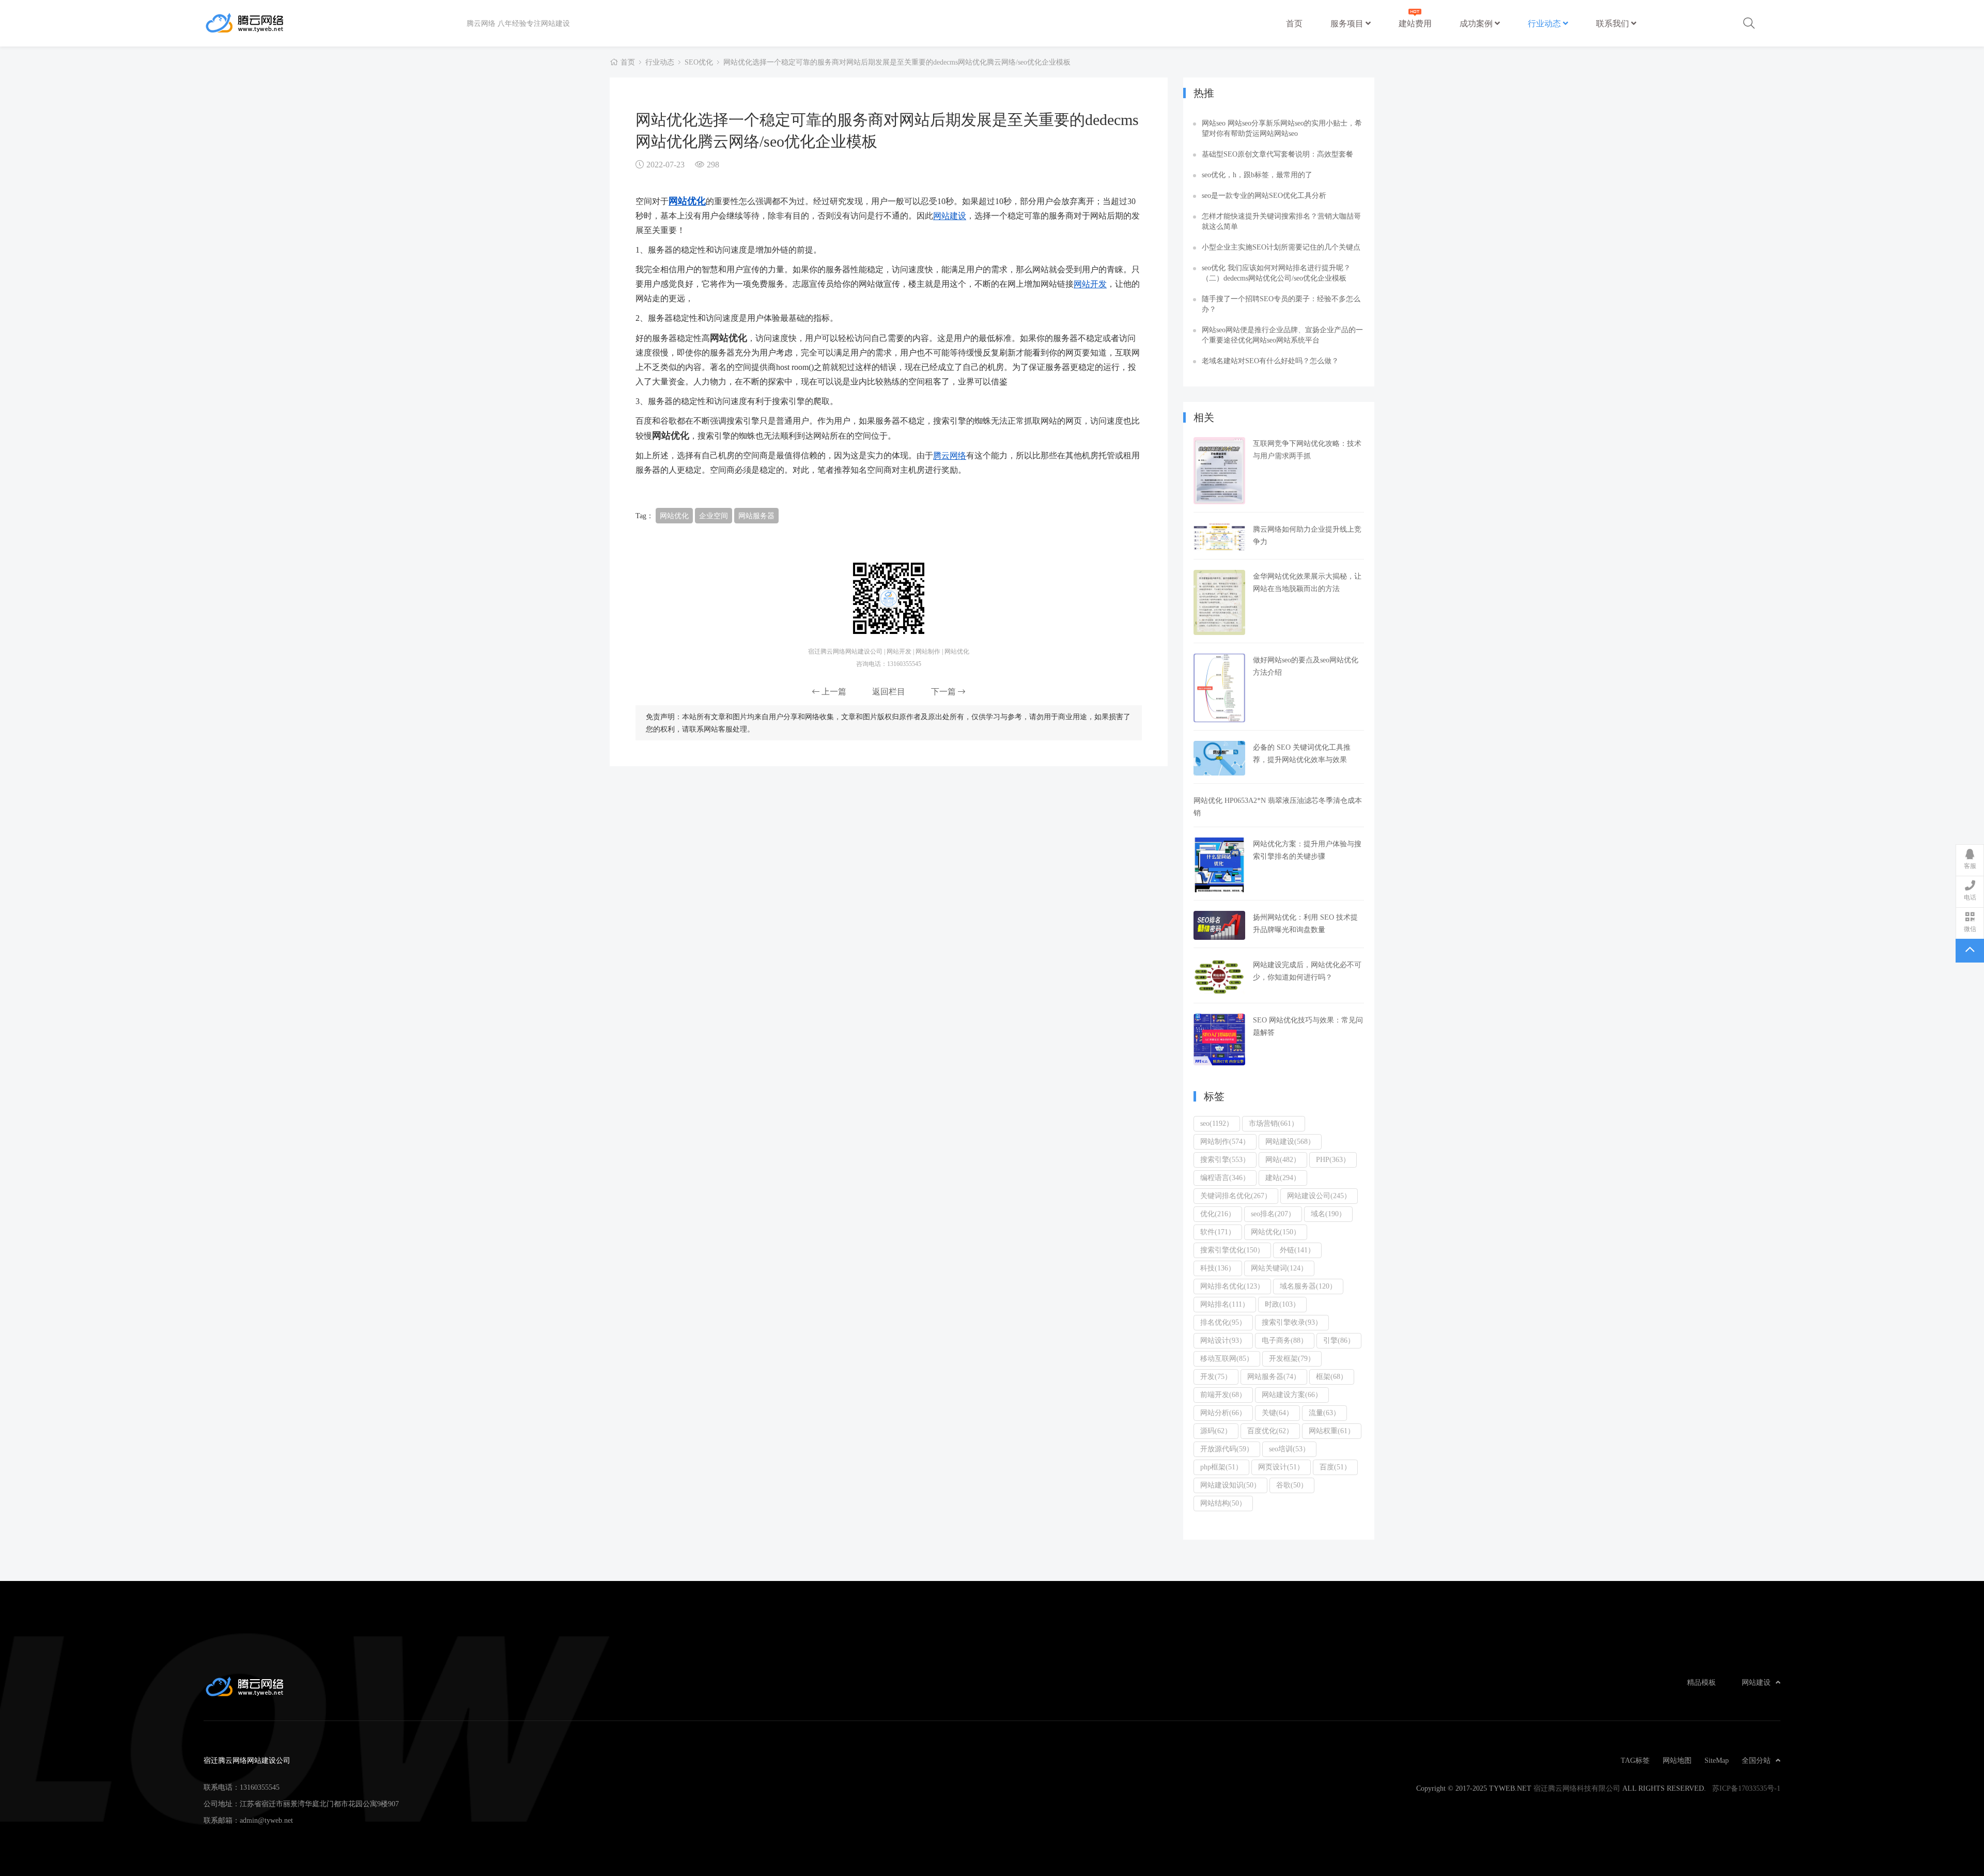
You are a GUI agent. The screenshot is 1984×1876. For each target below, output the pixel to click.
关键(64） (1277, 1413)
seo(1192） (1217, 1123)
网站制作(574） (1225, 1141)
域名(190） (1328, 1214)
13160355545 (260, 1787)
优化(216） (1218, 1214)
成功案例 (1477, 23)
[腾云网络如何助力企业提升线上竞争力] (1219, 537)
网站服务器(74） (1274, 1376)
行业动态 (1545, 23)
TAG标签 (1635, 1760)
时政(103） (1282, 1304)
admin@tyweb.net (266, 1820)
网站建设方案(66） (1292, 1394)
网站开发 (1090, 284)
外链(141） (1297, 1250)
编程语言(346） (1225, 1177)
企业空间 (714, 516)
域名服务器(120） (1308, 1286)
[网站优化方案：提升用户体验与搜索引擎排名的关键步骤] (1219, 865)
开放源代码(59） (1227, 1449)
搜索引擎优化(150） (1232, 1250)
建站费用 (1415, 23)
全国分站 (1756, 1760)
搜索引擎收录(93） (1292, 1322)
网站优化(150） (1276, 1232)
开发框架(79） (1292, 1358)
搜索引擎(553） (1225, 1159)
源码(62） (1216, 1431)
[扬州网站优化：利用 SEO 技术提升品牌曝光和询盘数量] (1219, 925)
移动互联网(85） (1227, 1358)
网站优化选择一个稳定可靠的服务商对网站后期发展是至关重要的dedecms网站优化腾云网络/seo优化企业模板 (897, 62)
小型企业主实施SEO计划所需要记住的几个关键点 (1281, 247)
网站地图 (1677, 1760)
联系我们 (1614, 23)
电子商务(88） (1285, 1340)
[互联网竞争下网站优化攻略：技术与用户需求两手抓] (1219, 471)
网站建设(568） (1290, 1141)
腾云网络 (950, 455)
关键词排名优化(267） (1236, 1196)
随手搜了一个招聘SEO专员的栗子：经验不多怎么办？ (1281, 304)
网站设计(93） (1223, 1340)
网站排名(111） (1225, 1304)
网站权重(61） (1332, 1431)
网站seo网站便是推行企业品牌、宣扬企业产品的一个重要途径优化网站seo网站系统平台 (1282, 335)
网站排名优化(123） (1232, 1286)
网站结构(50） (1223, 1503)
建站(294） (1283, 1177)
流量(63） (1324, 1413)
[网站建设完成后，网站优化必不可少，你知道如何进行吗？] (1219, 977)
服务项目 (1348, 23)
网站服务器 (756, 516)
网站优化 (687, 200)
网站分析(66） (1223, 1413)
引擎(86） (1339, 1340)
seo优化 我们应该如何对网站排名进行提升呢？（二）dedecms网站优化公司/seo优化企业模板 (1276, 273)
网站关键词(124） (1279, 1268)
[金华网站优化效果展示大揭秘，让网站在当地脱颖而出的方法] (1219, 602)
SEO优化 (699, 62)
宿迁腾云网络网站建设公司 (335, 23)
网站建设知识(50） (1230, 1485)
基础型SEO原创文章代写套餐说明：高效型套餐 (1277, 154)
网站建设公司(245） (1319, 1196)
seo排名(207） (1273, 1214)
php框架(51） (1221, 1467)
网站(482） (1283, 1159)
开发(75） (1216, 1376)
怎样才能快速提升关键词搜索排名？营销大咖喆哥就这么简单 (1281, 221)
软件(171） (1218, 1232)
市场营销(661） (1274, 1123)
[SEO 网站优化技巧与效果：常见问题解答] (1219, 1040)
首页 (1294, 23)
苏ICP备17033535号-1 (1746, 1788)
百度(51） (1335, 1467)
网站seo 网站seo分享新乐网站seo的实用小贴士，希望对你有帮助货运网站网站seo (1282, 128)
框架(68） (1332, 1376)
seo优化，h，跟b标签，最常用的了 (1257, 175)
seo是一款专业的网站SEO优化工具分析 (1264, 195)
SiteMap (1717, 1760)
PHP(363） (1333, 1159)
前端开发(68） (1223, 1394)
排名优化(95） (1223, 1322)
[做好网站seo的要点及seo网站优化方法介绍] (1219, 688)
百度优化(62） (1270, 1431)
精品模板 (1701, 1682)
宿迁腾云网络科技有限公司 (1577, 1788)
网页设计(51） (1281, 1467)
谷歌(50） (1292, 1485)
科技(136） (1218, 1268)
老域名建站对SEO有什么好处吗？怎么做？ (1270, 361)
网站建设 (950, 215)
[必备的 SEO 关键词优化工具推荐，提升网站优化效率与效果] (1219, 758)
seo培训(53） (1289, 1449)
